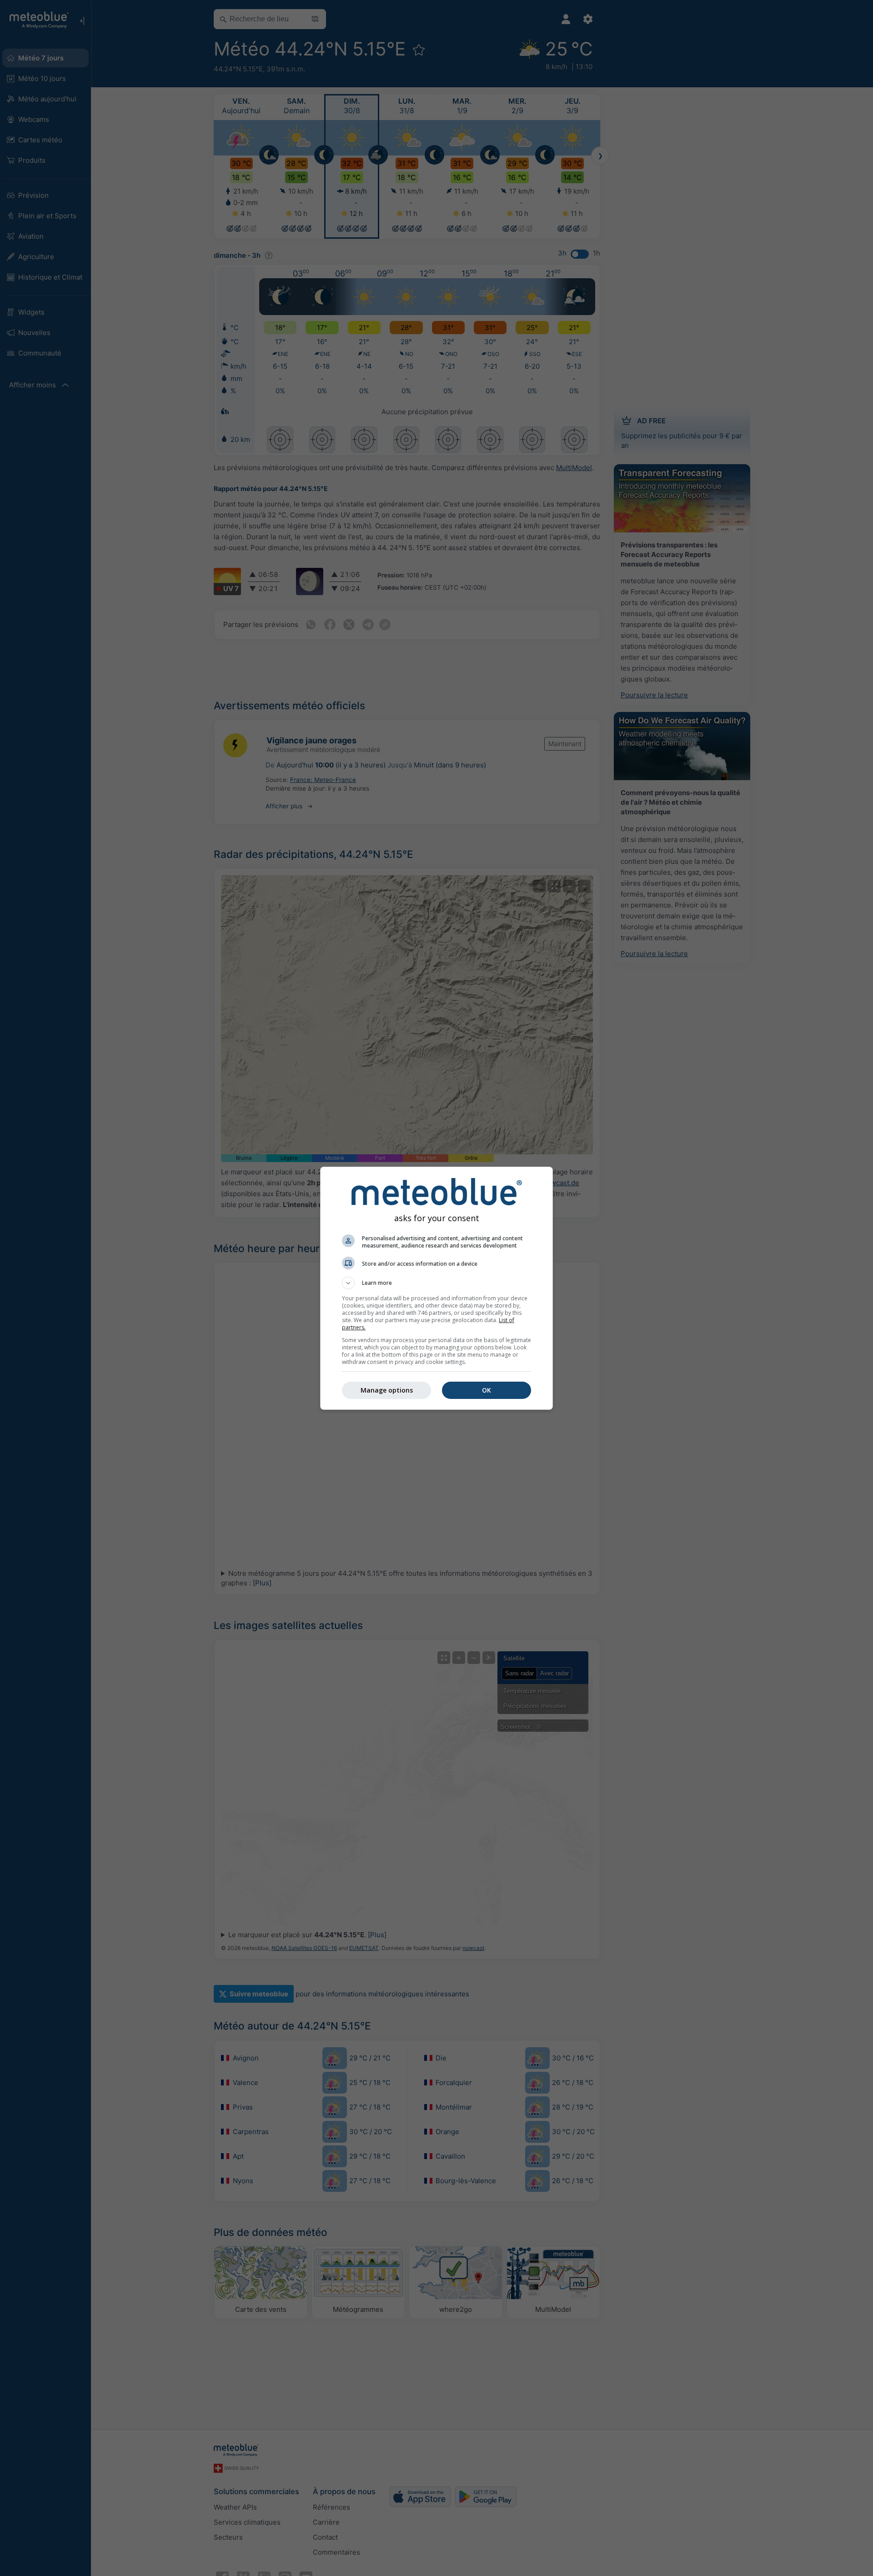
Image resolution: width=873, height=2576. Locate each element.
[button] (436, 1283)
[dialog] (436, 1288)
